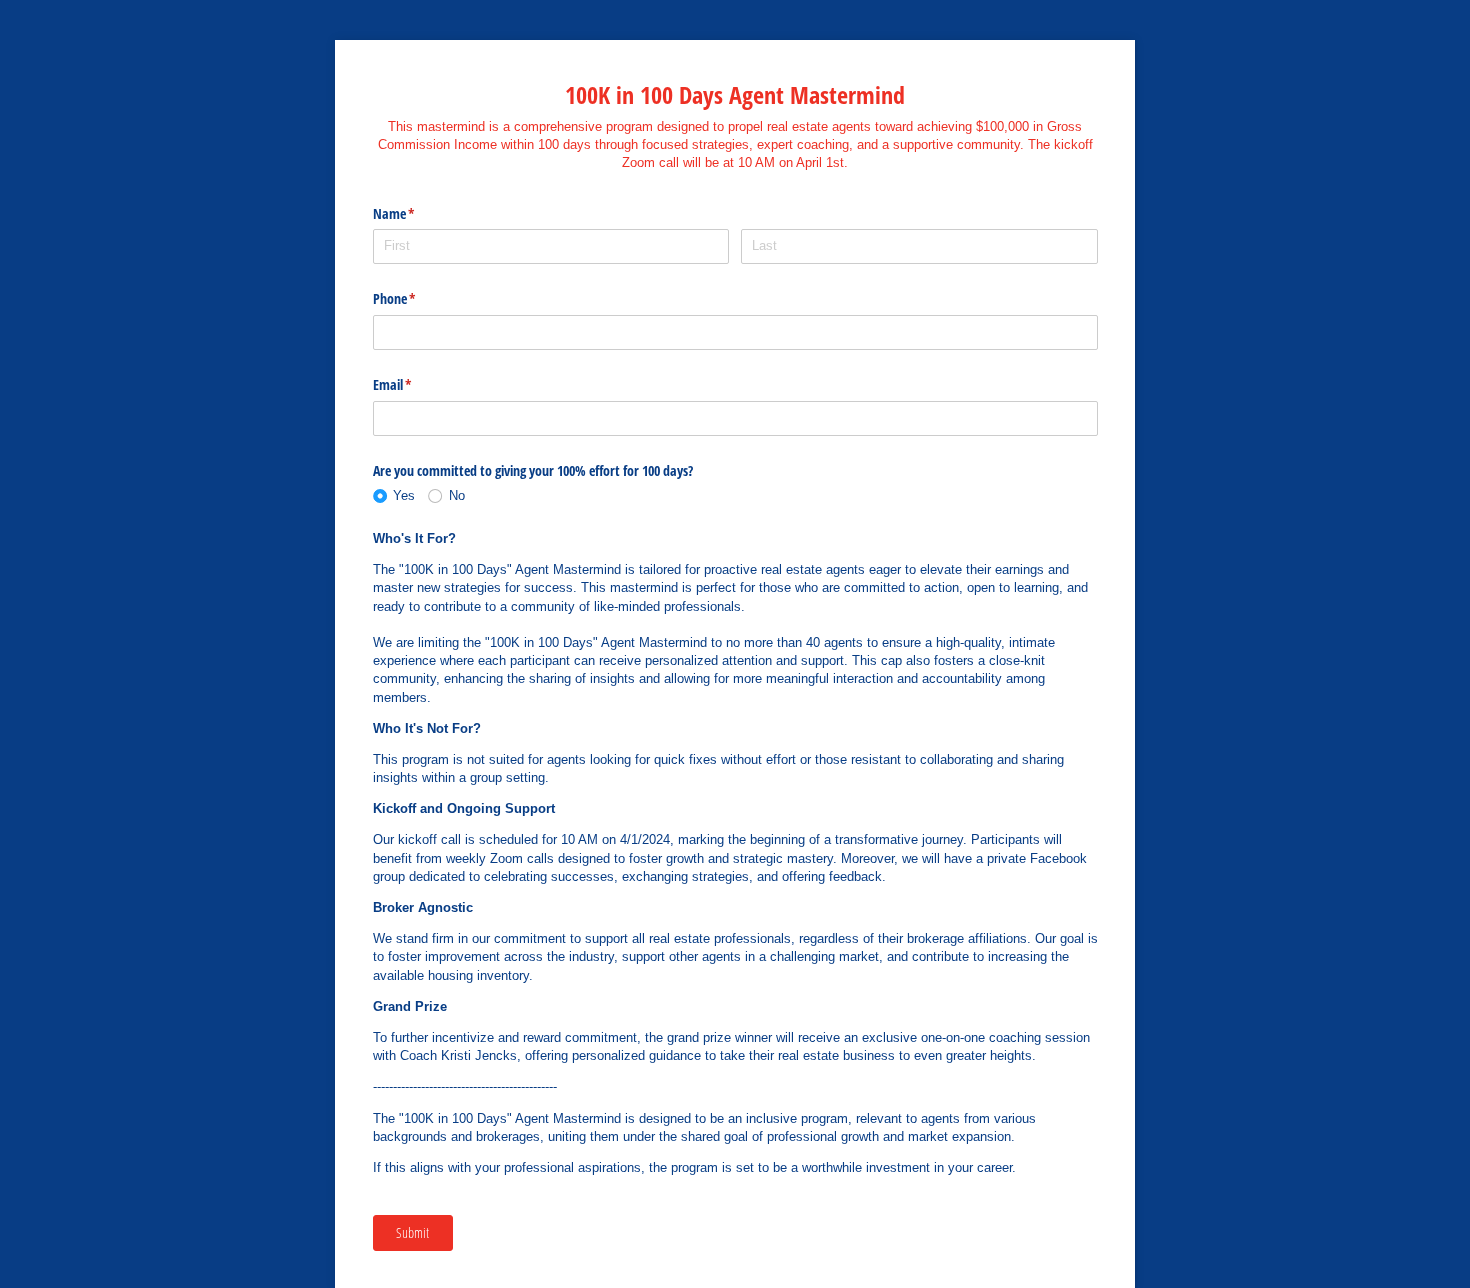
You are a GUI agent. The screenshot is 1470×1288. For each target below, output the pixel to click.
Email (416, 384)
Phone (418, 298)
